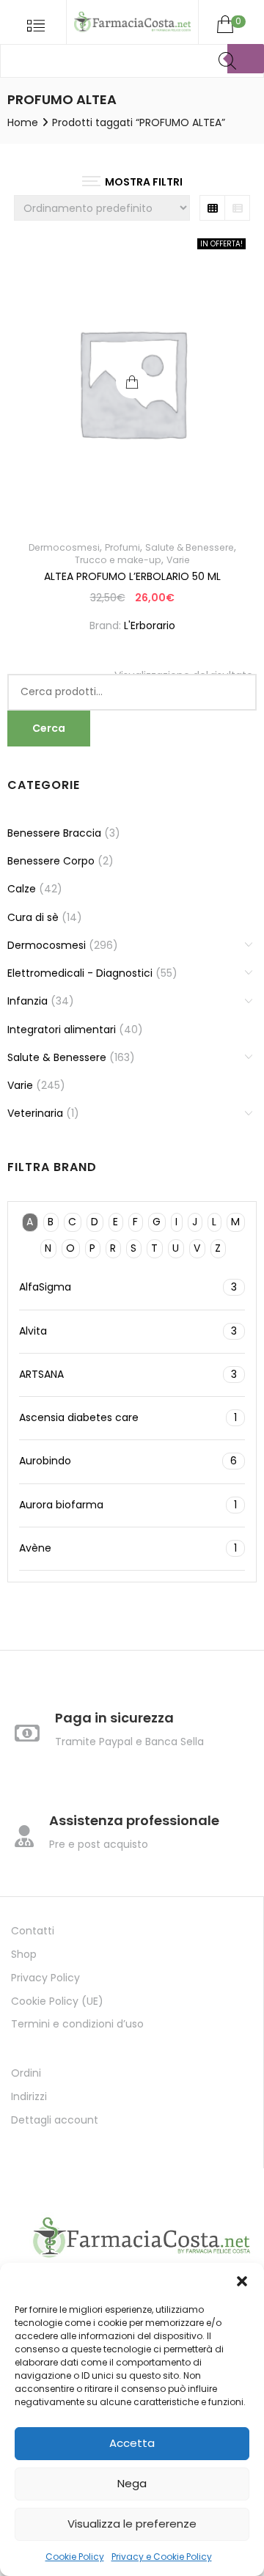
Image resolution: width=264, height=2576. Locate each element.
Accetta (132, 2443)
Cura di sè (33, 917)
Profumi (122, 547)
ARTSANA (128, 1374)
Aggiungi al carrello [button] (132, 382)
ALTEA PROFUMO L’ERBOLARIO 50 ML (132, 576)
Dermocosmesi (64, 547)
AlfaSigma (128, 1287)
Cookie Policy (75, 2557)
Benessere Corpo (51, 861)
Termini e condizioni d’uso (77, 2024)
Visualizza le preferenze (132, 2524)
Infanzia (27, 1001)
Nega (132, 2483)
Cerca (49, 728)
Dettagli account (55, 2120)
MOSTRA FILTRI (144, 182)
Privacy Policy (45, 1978)
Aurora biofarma (128, 1505)
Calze (22, 889)
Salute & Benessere (190, 547)
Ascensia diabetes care (128, 1417)
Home (23, 122)
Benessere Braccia (54, 833)
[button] (242, 2281)
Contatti (33, 1931)
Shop (24, 1954)
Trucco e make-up (118, 560)
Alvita (128, 1331)
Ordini (26, 2073)
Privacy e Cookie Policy (162, 2557)
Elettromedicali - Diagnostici (80, 973)
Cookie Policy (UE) (57, 2001)
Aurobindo (128, 1461)
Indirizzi (29, 2096)
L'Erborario (150, 625)
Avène (128, 1548)
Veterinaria (35, 1113)
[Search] (246, 59)
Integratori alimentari (62, 1030)
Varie (178, 560)
